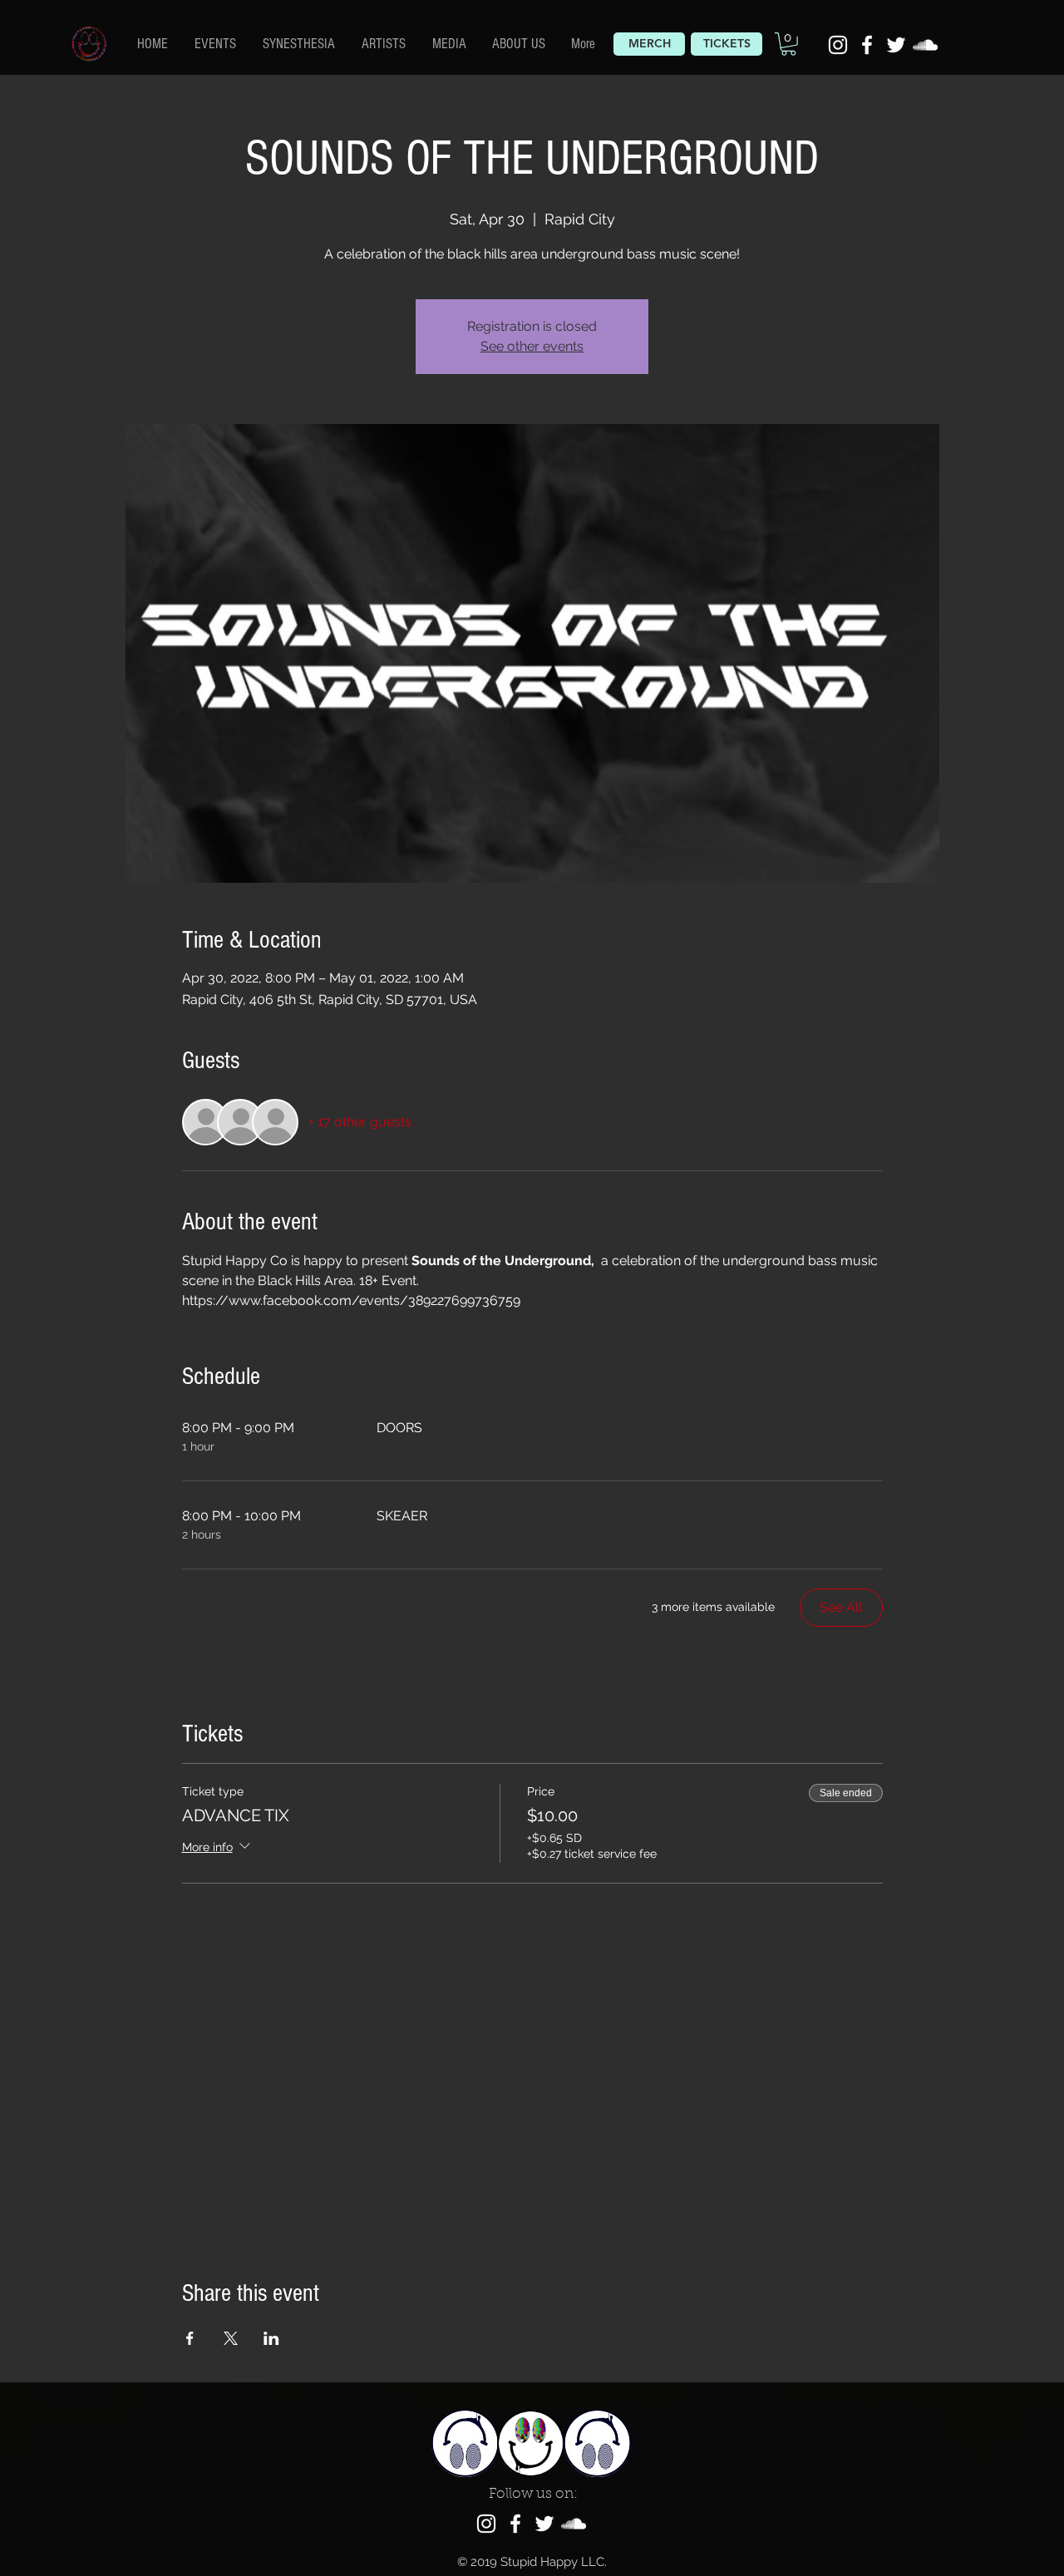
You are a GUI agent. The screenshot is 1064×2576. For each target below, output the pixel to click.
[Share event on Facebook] (190, 2338)
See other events (532, 346)
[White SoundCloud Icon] (925, 45)
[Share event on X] (231, 2338)
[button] (384, 43)
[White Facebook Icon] (867, 45)
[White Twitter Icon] (896, 45)
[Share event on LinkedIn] (271, 2338)
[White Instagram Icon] (838, 45)
